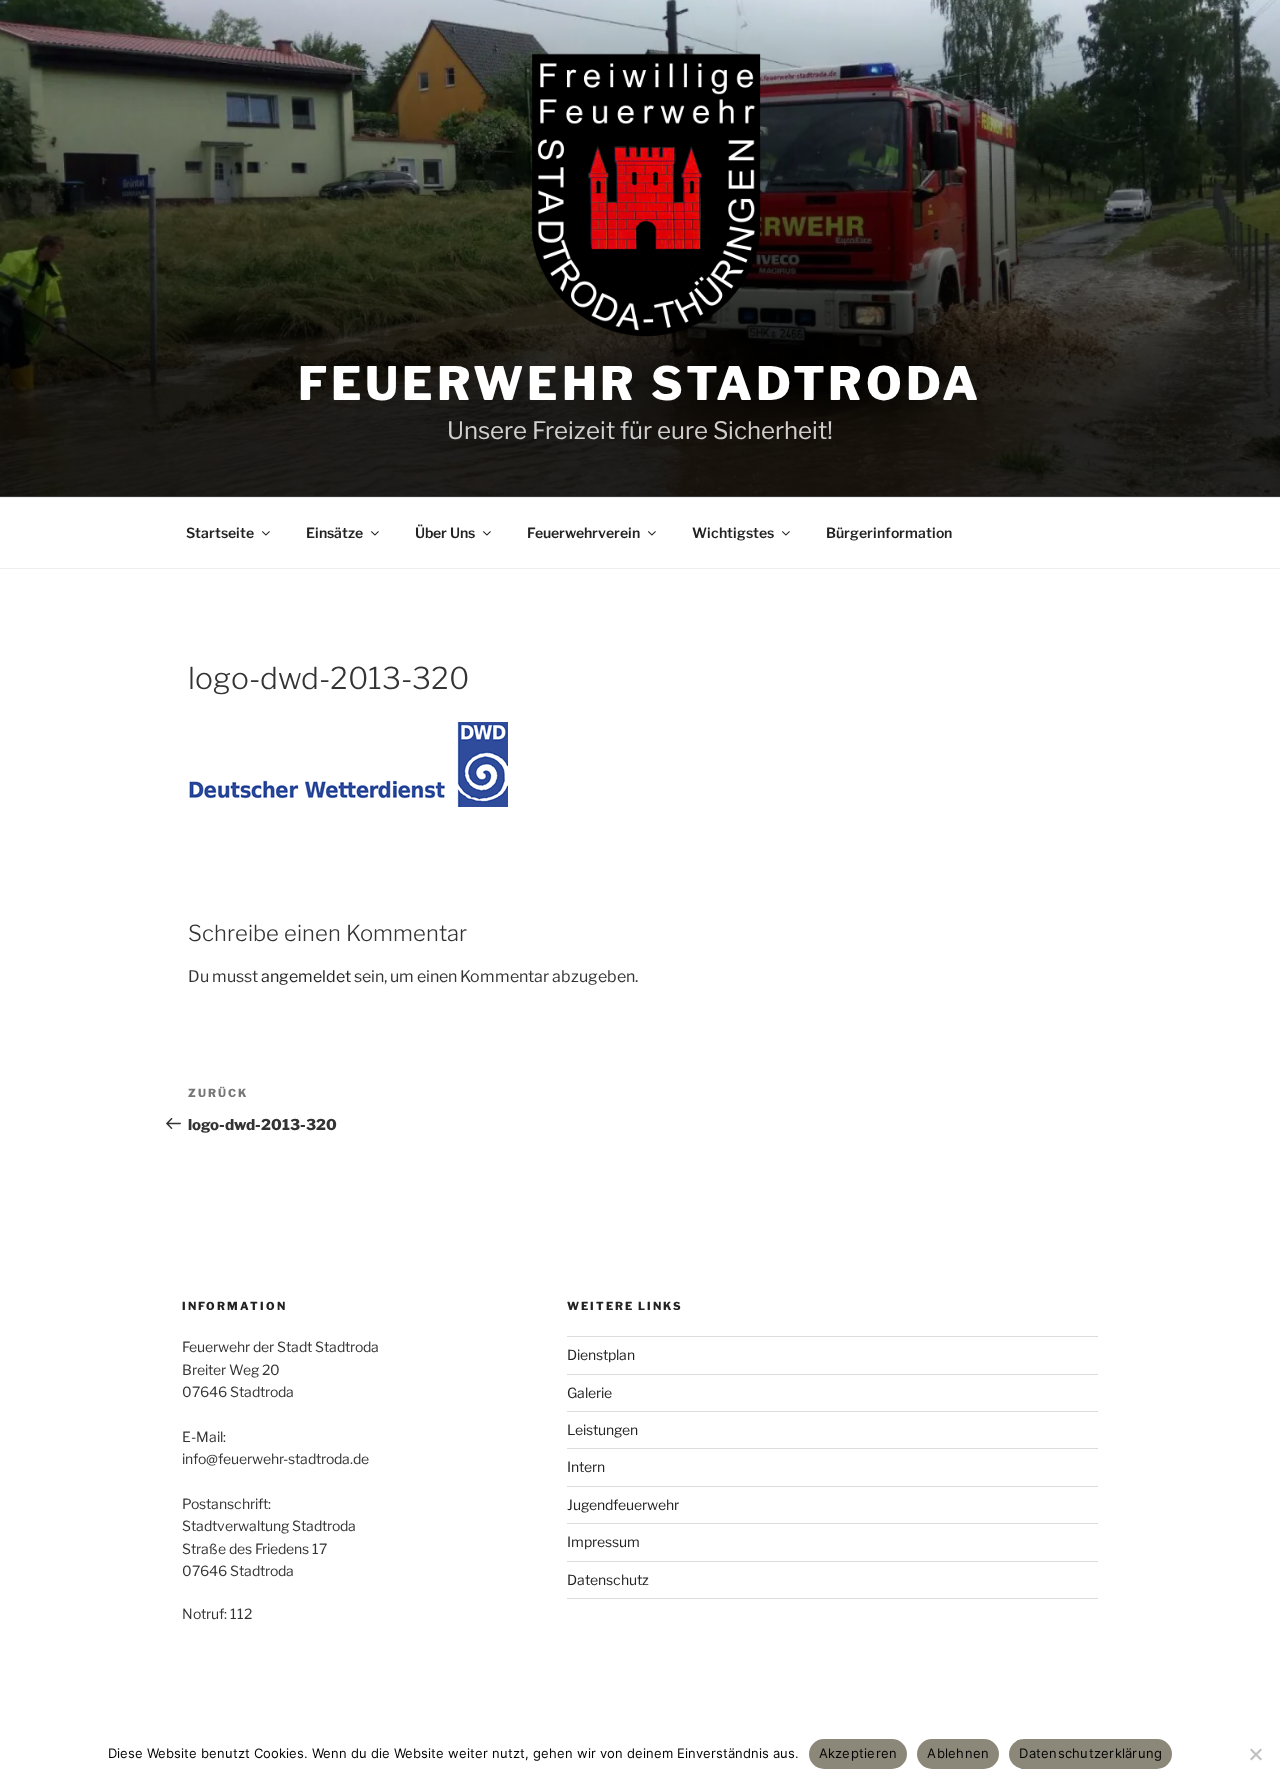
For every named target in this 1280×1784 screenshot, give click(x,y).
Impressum (603, 1541)
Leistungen (602, 1429)
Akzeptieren (858, 1753)
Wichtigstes (733, 532)
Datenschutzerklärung (1090, 1753)
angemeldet (306, 976)
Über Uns (445, 532)
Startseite (220, 532)
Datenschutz (608, 1579)
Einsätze (334, 532)
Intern (586, 1466)
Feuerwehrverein (583, 532)
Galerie (589, 1392)
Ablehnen (958, 1753)
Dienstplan (601, 1354)
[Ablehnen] (1255, 1754)
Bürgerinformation (889, 532)
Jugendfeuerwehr (623, 1504)
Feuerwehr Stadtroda (640, 383)
